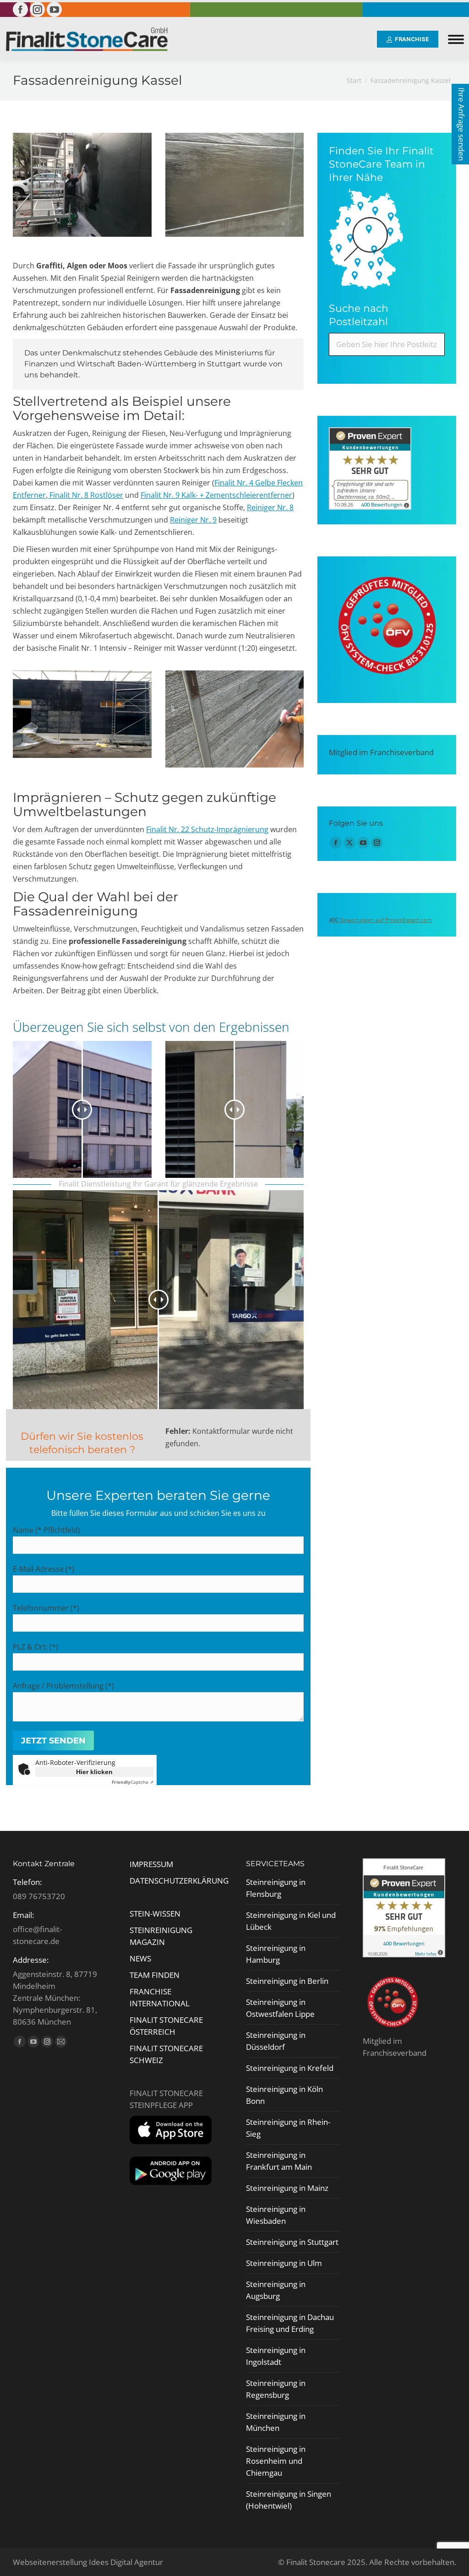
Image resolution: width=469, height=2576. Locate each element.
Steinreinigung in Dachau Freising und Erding (290, 2323)
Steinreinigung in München (276, 2422)
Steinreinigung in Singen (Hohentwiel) (289, 2500)
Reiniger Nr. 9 (193, 520)
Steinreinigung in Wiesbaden (276, 2215)
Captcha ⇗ (133, 1782)
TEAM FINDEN (155, 1975)
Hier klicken (94, 1772)
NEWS (140, 1958)
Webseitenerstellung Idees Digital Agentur (88, 2562)
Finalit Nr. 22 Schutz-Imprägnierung (207, 829)
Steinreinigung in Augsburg (276, 2290)
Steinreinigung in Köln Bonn (284, 2095)
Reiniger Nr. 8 (270, 507)
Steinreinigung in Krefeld (290, 2068)
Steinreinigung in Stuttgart (292, 2242)
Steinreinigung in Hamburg (276, 1954)
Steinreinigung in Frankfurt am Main (279, 2161)
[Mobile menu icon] (456, 39)
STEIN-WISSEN (155, 1914)
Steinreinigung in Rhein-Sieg (288, 2128)
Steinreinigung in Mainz (287, 2188)
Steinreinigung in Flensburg (276, 1888)
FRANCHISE (150, 1991)
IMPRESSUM (151, 1864)
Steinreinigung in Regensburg (276, 2389)
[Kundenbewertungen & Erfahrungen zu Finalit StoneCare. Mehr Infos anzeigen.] (370, 507)
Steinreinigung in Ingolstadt (276, 2356)
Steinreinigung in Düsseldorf (276, 2041)
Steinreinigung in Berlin (287, 1981)
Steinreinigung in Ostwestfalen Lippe (280, 2008)
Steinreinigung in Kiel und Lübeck (291, 1921)
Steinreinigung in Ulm (284, 2263)
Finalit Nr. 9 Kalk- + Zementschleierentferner (216, 495)
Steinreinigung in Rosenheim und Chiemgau (276, 2461)
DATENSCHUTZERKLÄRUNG (179, 1881)
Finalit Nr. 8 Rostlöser (85, 495)
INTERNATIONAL (160, 2003)
